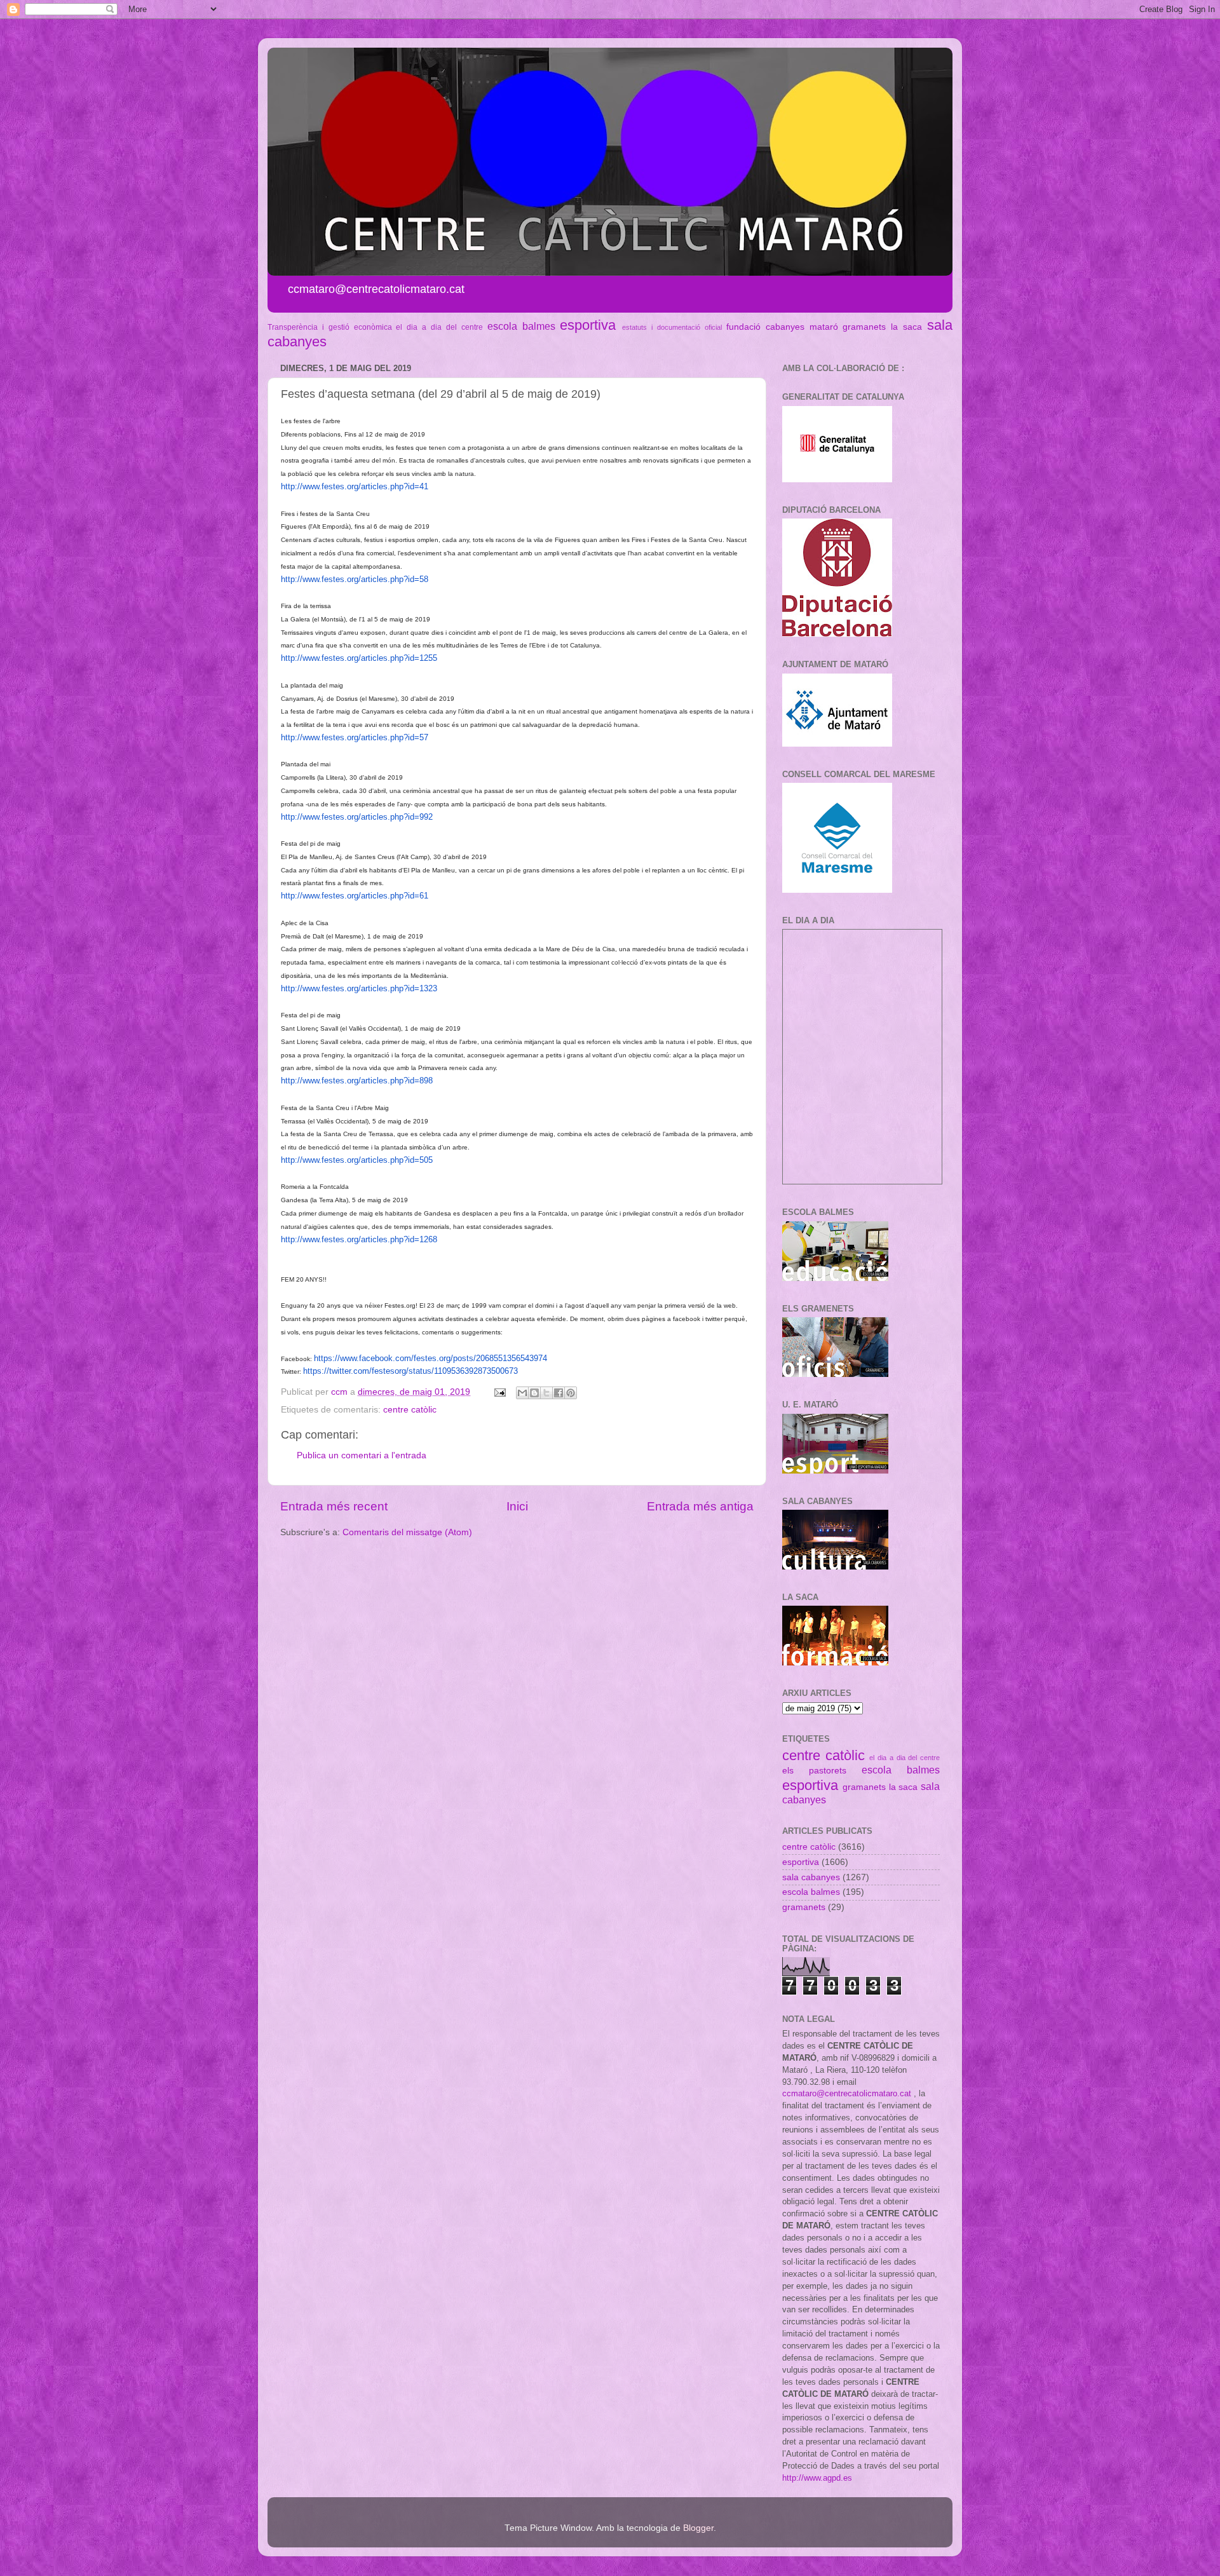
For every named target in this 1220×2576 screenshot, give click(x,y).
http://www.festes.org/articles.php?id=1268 (359, 1239)
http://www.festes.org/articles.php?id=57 (355, 737)
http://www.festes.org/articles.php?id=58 (355, 579)
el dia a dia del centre (439, 327)
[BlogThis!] (534, 1393)
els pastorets (814, 1771)
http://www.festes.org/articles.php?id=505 (357, 1160)
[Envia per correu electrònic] (522, 1393)
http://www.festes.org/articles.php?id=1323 (359, 988)
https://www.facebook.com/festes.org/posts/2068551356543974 (430, 1358)
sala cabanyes (811, 1877)
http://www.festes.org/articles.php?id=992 (357, 817)
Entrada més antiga (700, 1506)
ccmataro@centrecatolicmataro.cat (847, 2093)
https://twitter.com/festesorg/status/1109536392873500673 (410, 1371)
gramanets (864, 327)
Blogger (698, 2528)
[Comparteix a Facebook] (559, 1393)
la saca (906, 327)
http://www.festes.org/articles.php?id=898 (357, 1081)
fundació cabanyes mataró (782, 327)
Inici (517, 1506)
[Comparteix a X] (546, 1393)
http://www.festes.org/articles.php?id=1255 (359, 658)
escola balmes (521, 326)
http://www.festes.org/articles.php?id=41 (355, 486)
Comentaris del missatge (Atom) (407, 1532)
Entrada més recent (334, 1506)
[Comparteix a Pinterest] (571, 1393)
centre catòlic (410, 1410)
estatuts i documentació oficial (672, 327)
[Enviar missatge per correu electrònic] (499, 1392)
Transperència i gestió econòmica (330, 327)
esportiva (588, 325)
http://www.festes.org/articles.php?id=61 (355, 896)
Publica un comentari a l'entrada (362, 1455)
